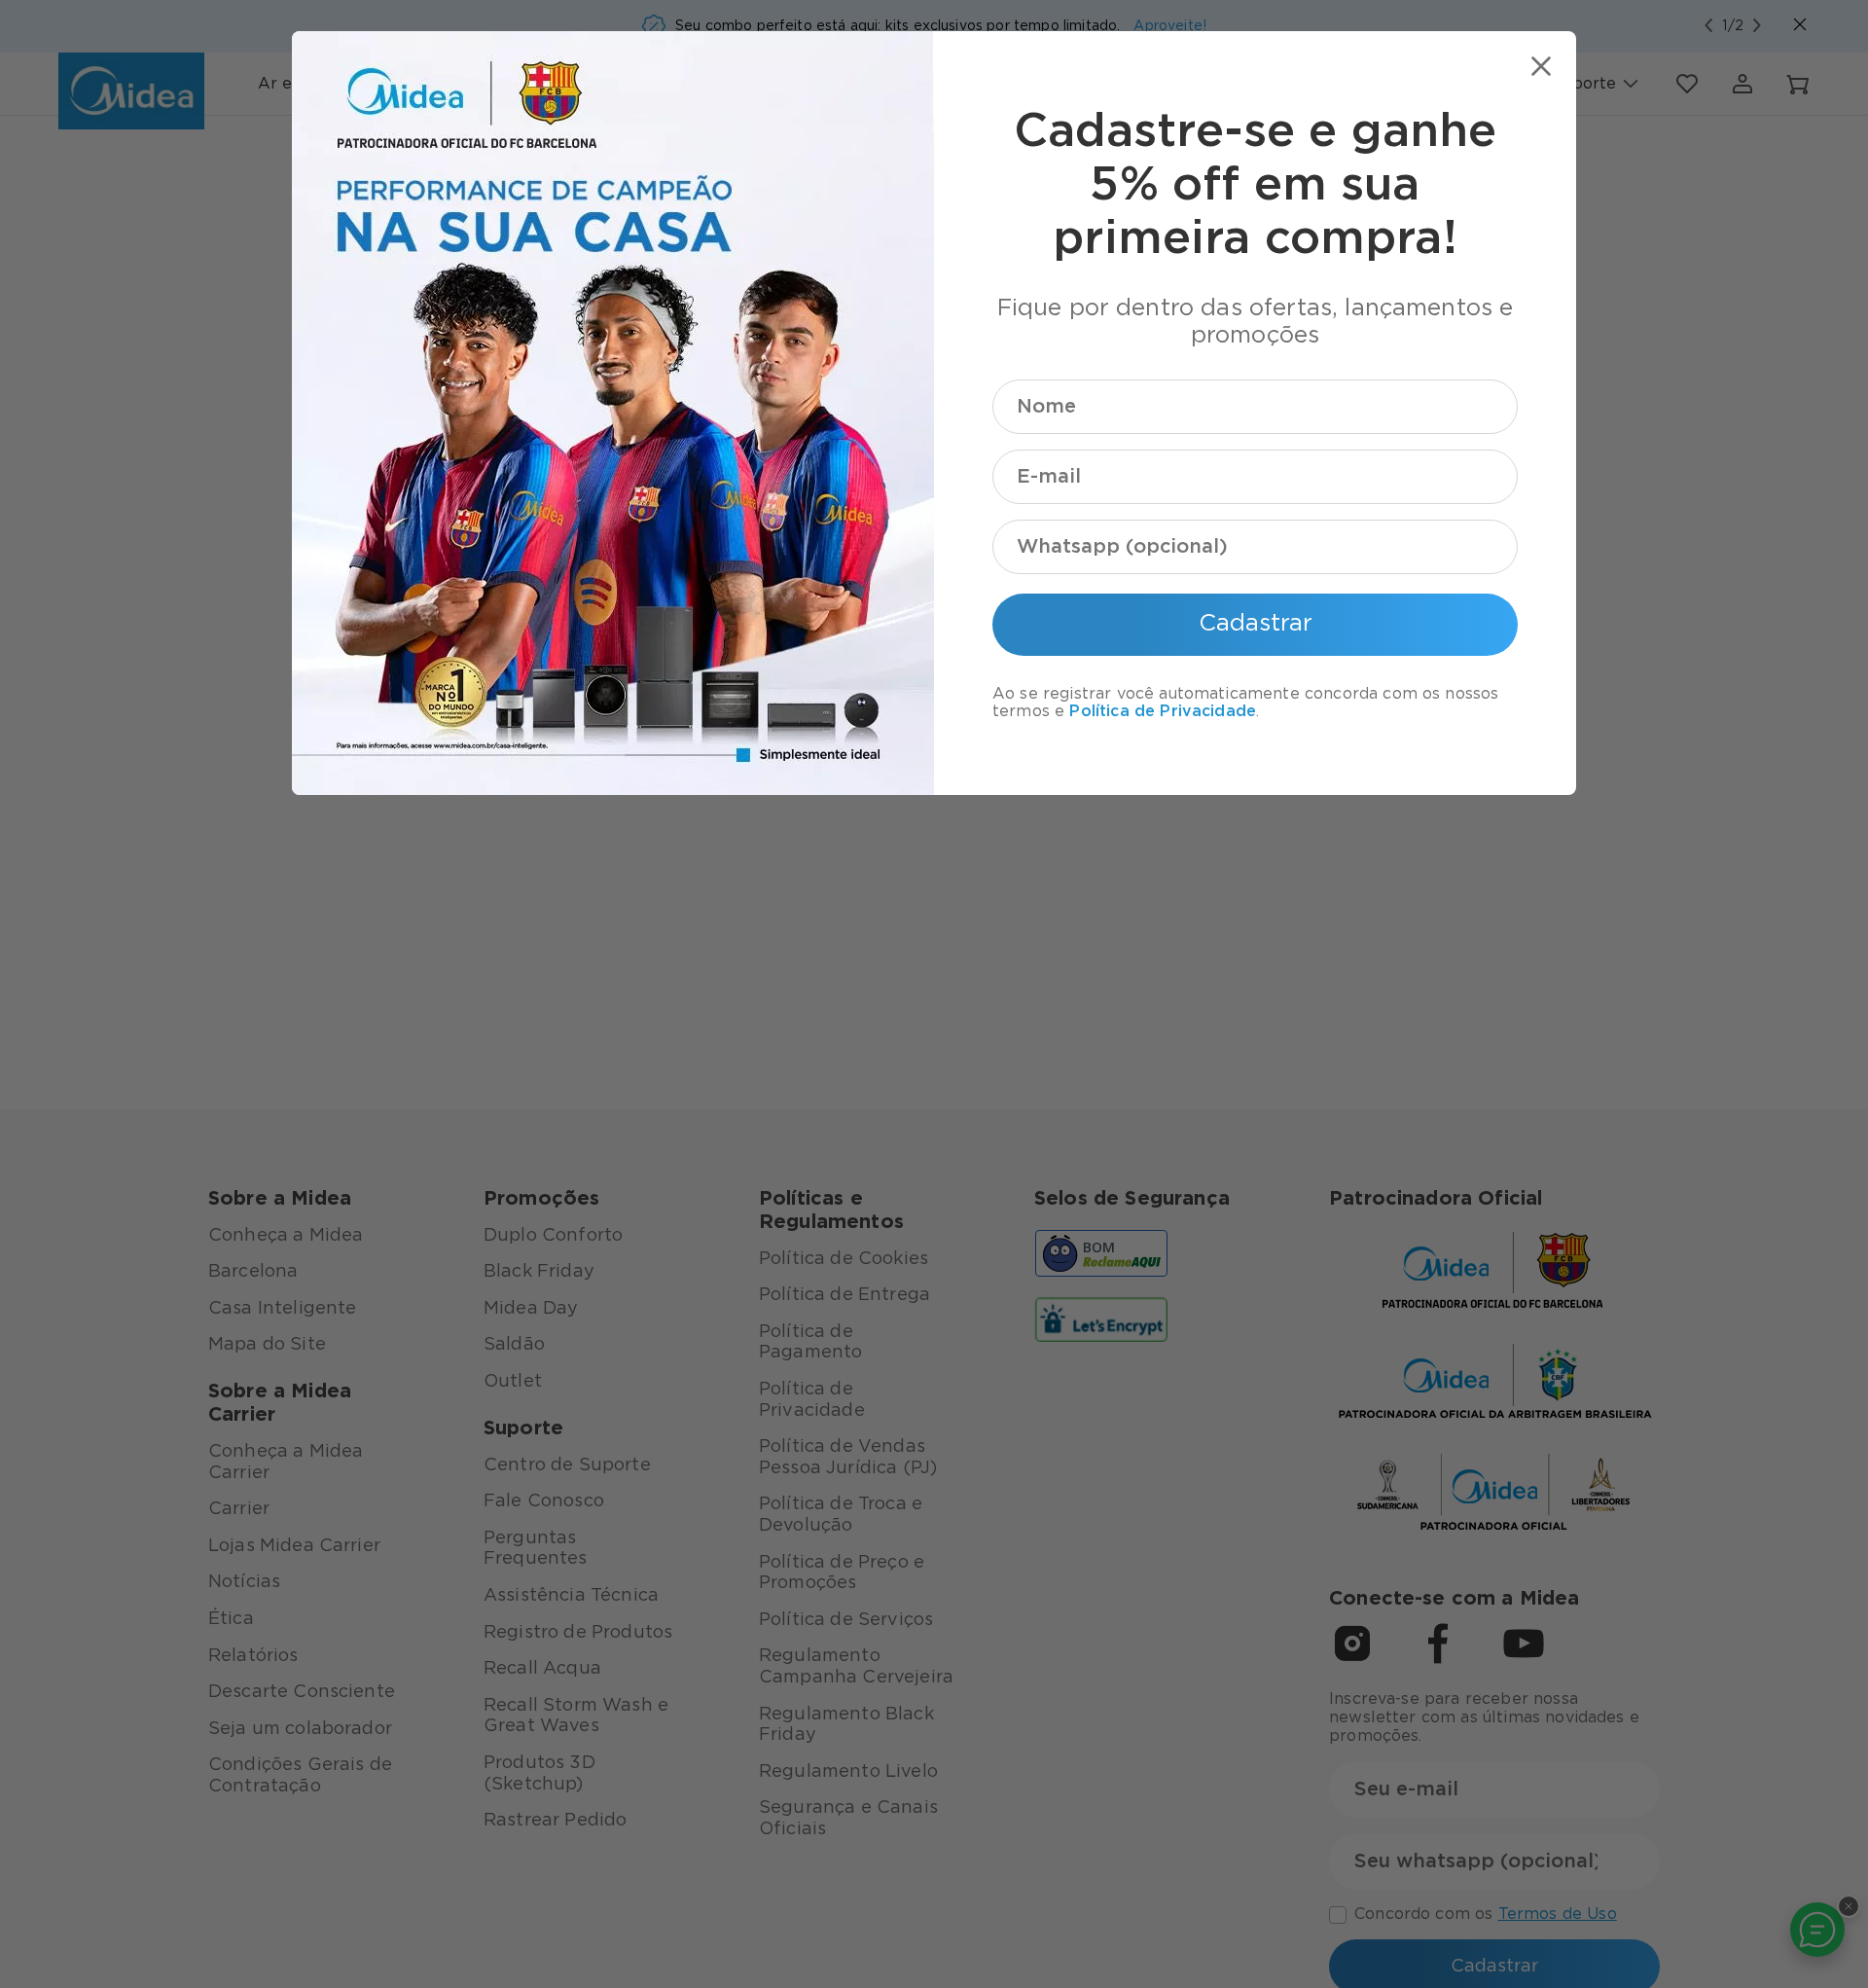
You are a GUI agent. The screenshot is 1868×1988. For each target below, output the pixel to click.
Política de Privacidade (1163, 711)
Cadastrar (1256, 624)
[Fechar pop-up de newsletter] (1541, 66)
